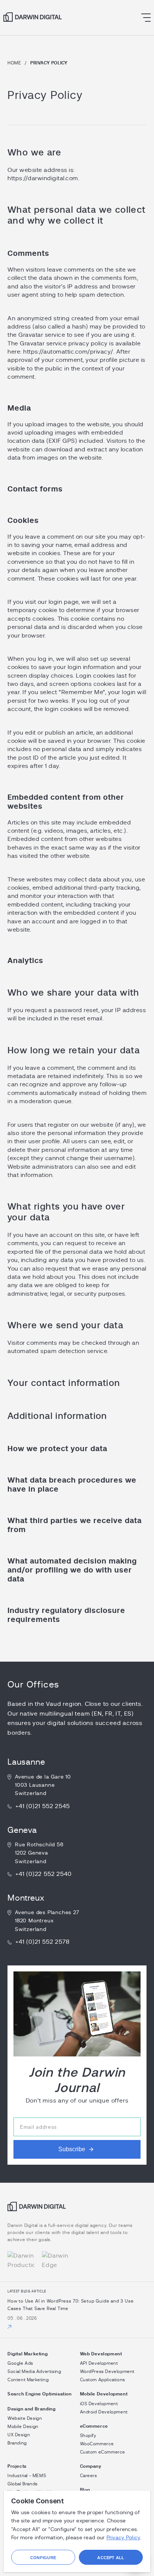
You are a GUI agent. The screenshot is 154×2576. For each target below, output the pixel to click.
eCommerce (94, 2426)
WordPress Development (107, 2371)
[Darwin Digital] (33, 17)
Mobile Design (23, 2427)
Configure (43, 2558)
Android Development (104, 2412)
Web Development (101, 2354)
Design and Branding (31, 2409)
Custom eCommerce (103, 2452)
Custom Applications (103, 2380)
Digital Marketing (27, 2354)
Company (91, 2466)
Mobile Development (104, 2394)
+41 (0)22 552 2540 (43, 1874)
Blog (85, 2490)
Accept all (111, 2558)
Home (14, 63)
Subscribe (72, 2149)
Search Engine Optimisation (40, 2394)
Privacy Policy (123, 2538)
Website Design (25, 2418)
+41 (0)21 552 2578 (42, 1942)
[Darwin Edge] (55, 2261)
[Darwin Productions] (21, 2261)
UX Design (19, 2435)
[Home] (37, 2209)
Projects (17, 2466)
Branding (17, 2443)
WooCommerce (97, 2444)
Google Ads (20, 2363)
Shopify (88, 2436)
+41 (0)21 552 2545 (42, 1806)
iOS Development (99, 2404)
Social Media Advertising (34, 2371)
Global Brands (23, 2484)
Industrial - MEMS (27, 2476)
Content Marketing (28, 2380)
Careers (89, 2476)
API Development (99, 2363)
